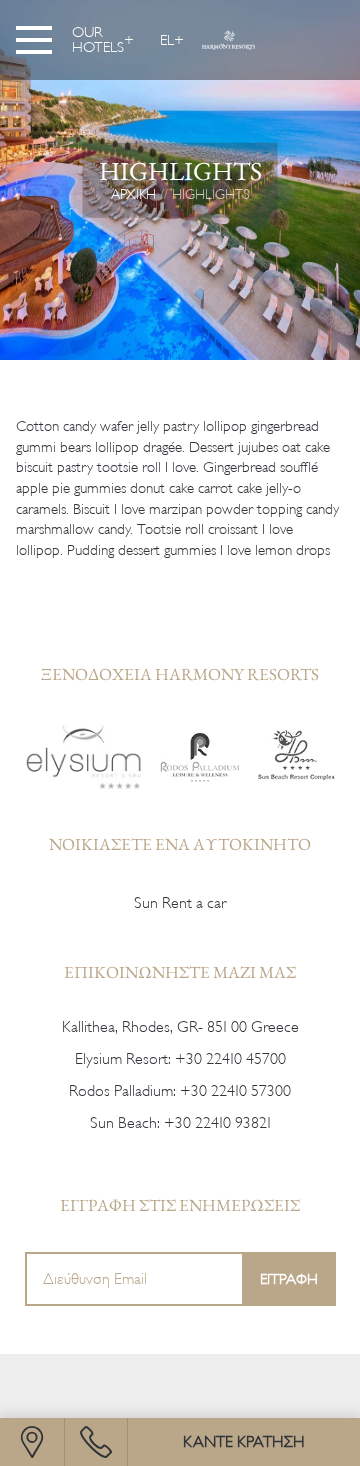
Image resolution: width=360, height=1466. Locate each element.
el (167, 40)
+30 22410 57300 (235, 1091)
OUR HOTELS (98, 40)
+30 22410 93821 (217, 1123)
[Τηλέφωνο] (96, 1442)
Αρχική (133, 193)
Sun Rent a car (180, 903)
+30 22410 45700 (230, 1059)
